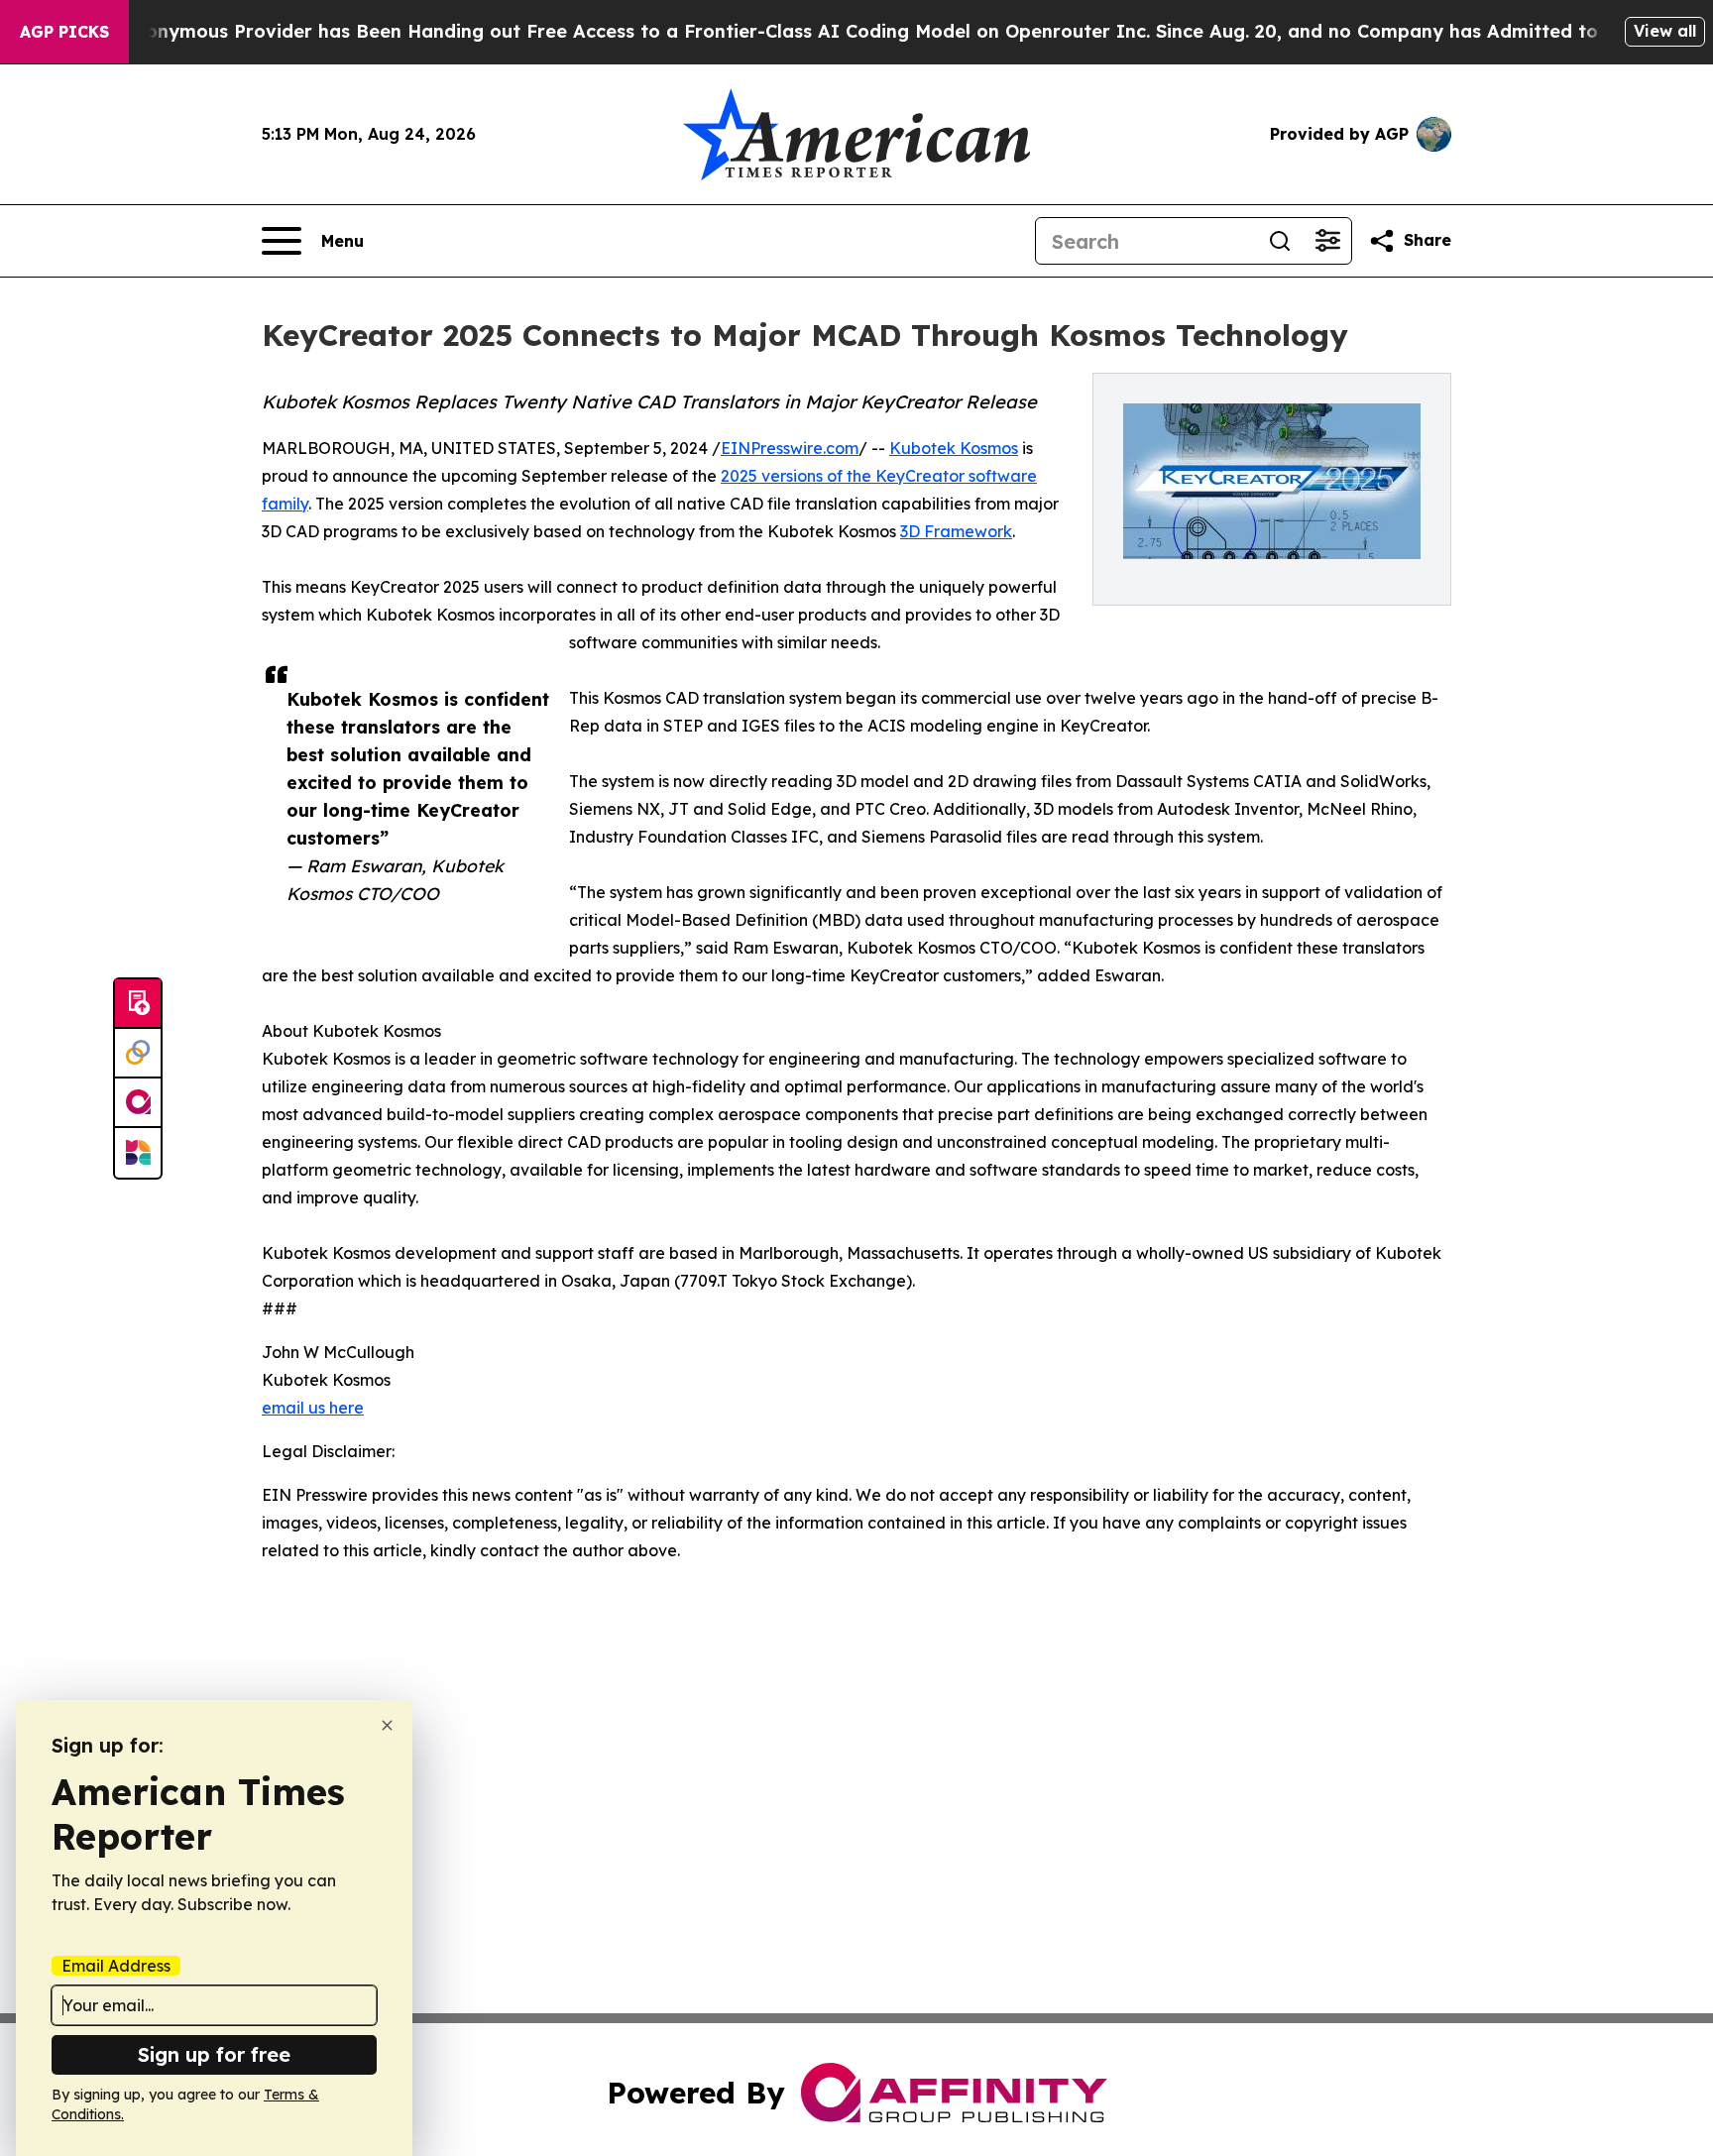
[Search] (1280, 241)
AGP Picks (64, 32)
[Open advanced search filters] (1327, 241)
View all (1665, 31)
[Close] (387, 1725)
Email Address (116, 1966)
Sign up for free (214, 2054)
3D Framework (956, 531)
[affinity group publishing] (138, 1103)
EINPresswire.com (790, 448)
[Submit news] (138, 1004)
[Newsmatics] (138, 1153)
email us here (313, 1408)
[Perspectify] (138, 1054)
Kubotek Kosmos (954, 448)
